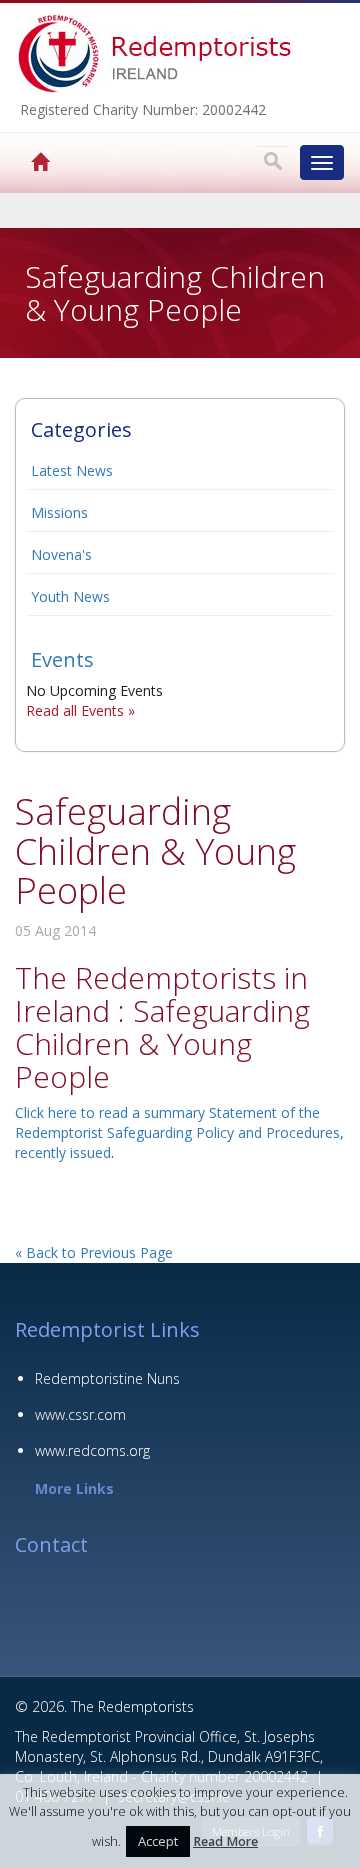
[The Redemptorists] (16, 163)
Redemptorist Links (107, 1329)
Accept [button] (158, 1841)
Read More (225, 1841)
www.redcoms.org (92, 1450)
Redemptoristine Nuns (107, 1378)
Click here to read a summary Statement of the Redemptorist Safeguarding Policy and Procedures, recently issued (179, 1132)
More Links (74, 1488)
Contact (51, 1544)
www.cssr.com (80, 1414)
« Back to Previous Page (94, 1252)
